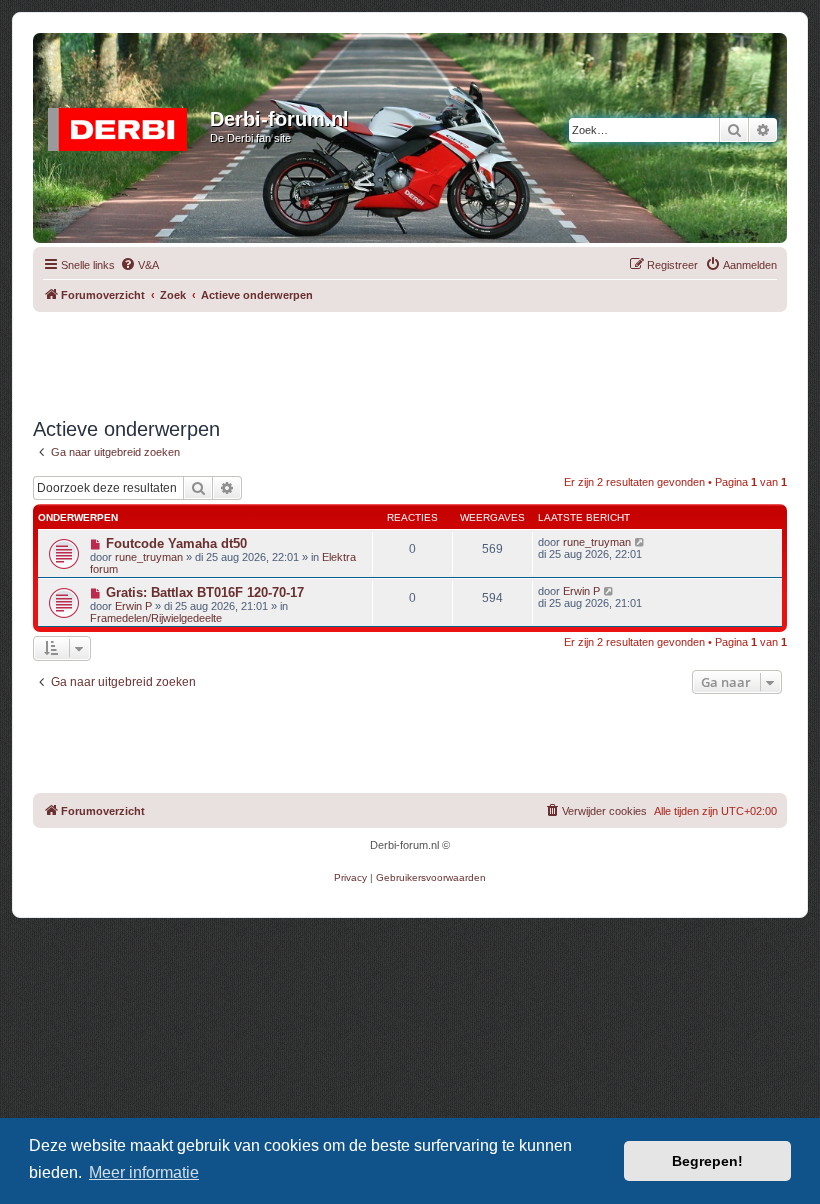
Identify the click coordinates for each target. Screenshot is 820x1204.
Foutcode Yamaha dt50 (176, 543)
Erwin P (133, 606)
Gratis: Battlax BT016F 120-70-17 (205, 592)
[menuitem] (139, 265)
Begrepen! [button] (707, 1161)
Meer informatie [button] (144, 1172)
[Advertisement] (410, 357)
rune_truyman (149, 557)
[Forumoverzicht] (124, 125)
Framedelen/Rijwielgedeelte (156, 618)
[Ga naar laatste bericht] (640, 542)
